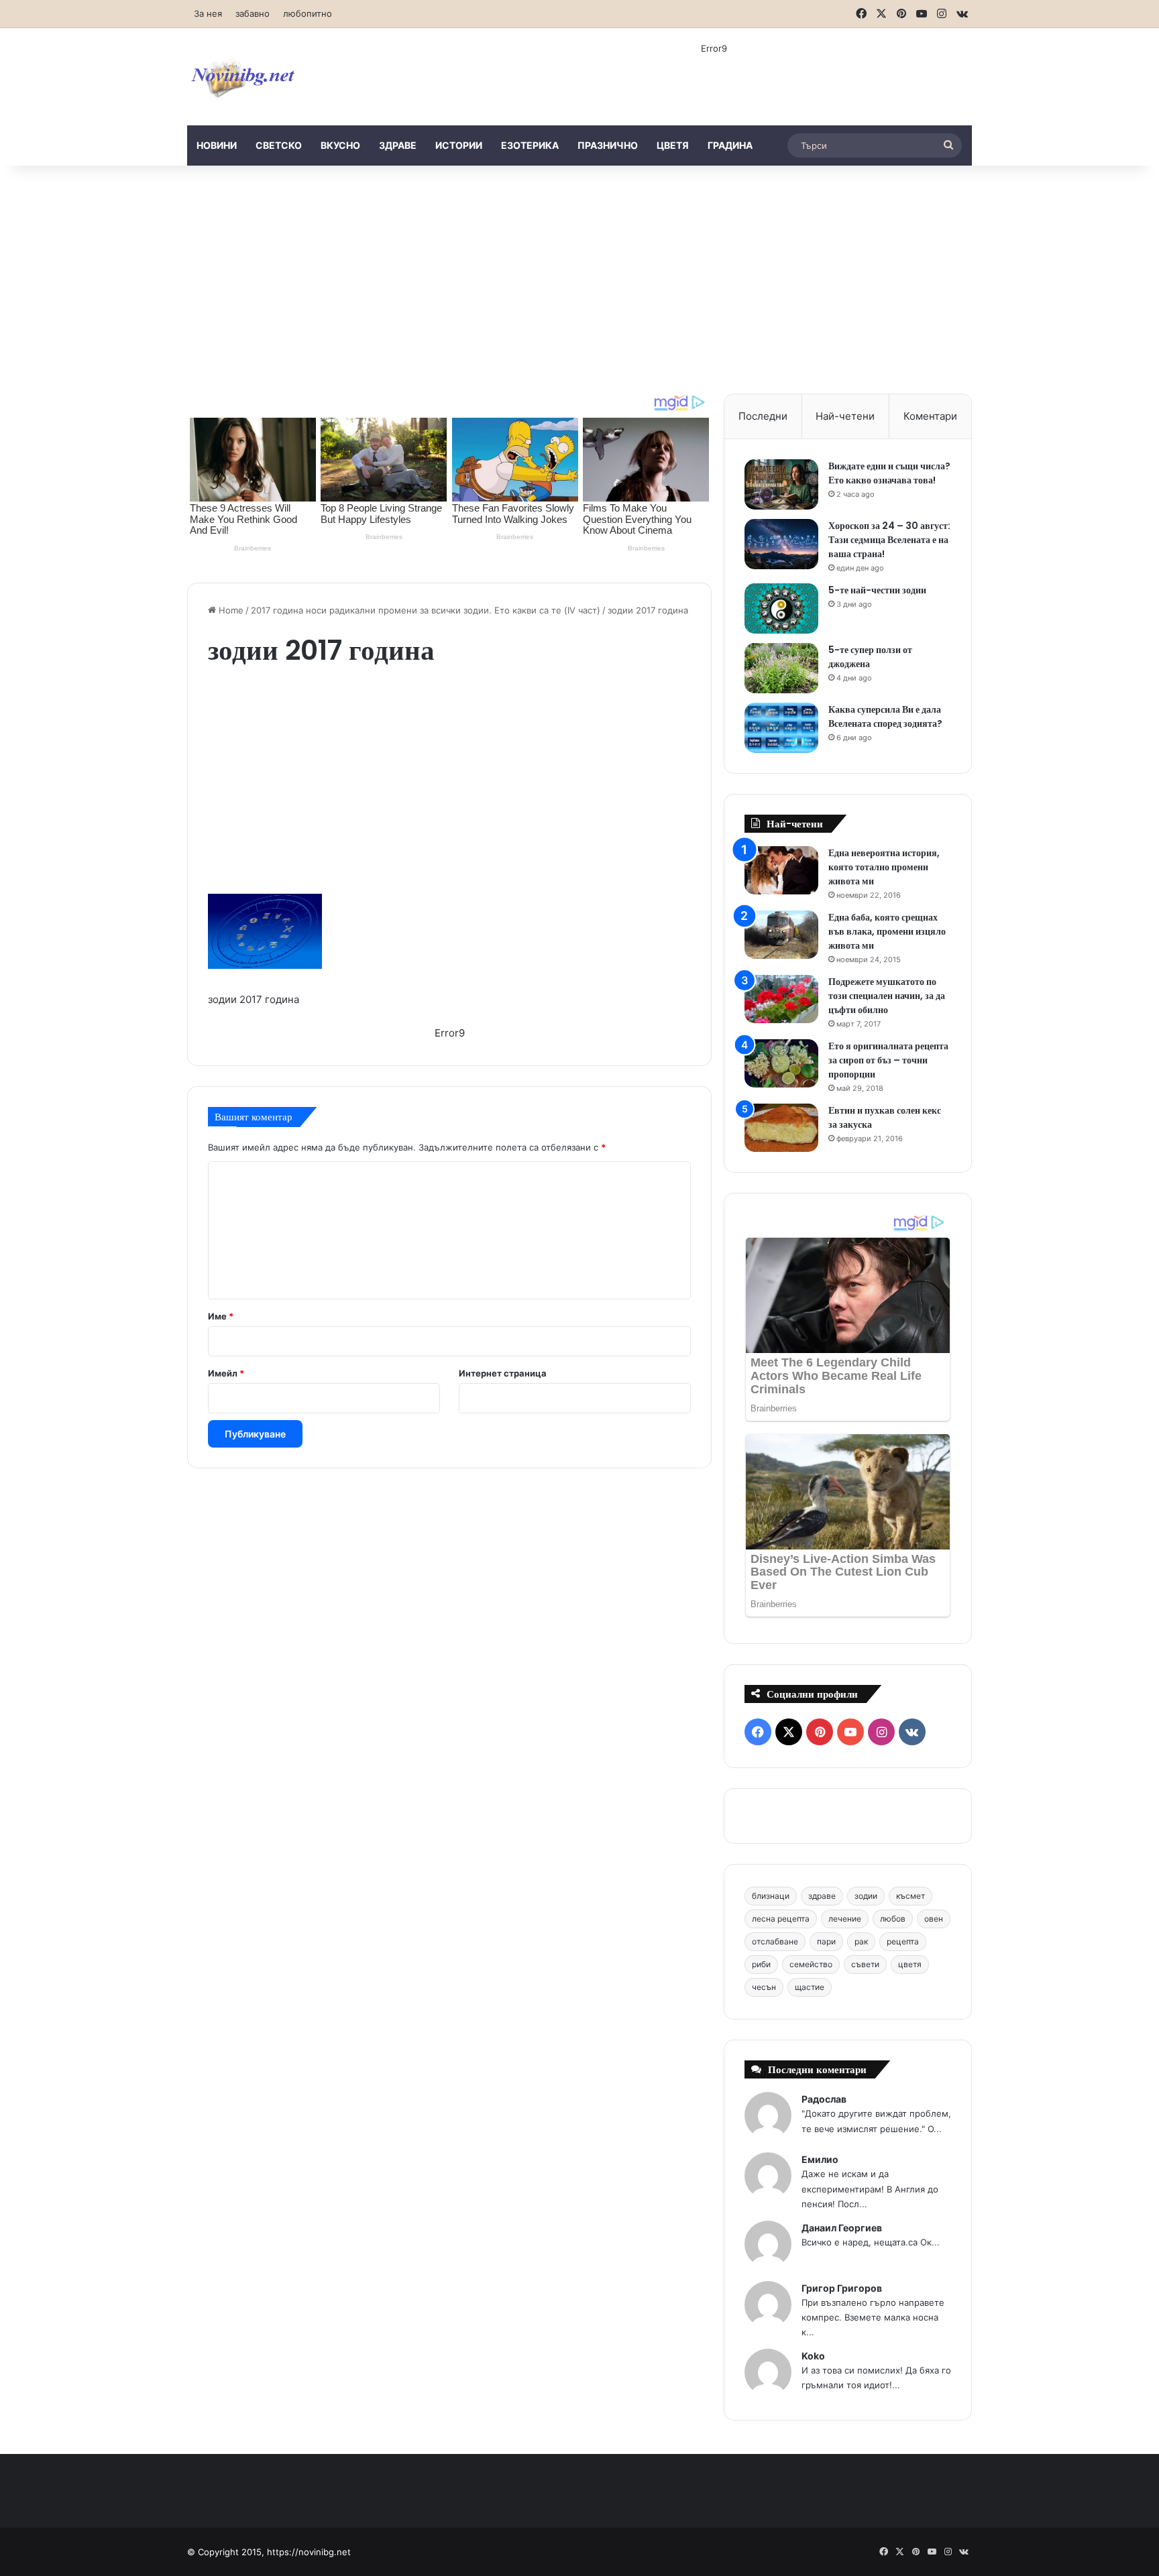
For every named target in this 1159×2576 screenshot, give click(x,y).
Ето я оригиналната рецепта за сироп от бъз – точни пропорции (888, 1060)
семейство (811, 1964)
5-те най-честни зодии (877, 590)
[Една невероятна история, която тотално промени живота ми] (781, 871)
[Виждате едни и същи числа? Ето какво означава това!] (781, 484)
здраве (398, 145)
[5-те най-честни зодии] (781, 608)
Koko (813, 2356)
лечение (845, 1919)
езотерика (530, 145)
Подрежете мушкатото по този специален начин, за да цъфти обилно (887, 996)
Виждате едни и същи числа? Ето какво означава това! (889, 473)
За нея (208, 13)
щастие (810, 1987)
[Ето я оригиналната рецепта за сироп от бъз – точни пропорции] (781, 1064)
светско (279, 145)
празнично (608, 145)
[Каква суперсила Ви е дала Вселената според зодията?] (781, 728)
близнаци (771, 1896)
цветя (673, 145)
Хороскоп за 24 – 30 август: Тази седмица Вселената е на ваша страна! (889, 540)
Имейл (226, 1373)
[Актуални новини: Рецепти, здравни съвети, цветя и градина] (242, 77)
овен (934, 1919)
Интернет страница (503, 1373)
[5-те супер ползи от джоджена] (781, 668)
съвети (865, 1964)
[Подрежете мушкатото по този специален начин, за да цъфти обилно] (781, 999)
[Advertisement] (579, 280)
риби (761, 1964)
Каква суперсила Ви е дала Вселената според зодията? (885, 716)
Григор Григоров (842, 2288)
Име (221, 1316)
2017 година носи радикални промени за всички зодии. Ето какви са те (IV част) (426, 610)
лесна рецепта (781, 1919)
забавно (253, 13)
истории (459, 145)
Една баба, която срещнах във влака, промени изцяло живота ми (887, 931)
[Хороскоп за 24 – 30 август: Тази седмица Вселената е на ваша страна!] (781, 544)
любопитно (308, 13)
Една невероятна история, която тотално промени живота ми (884, 867)
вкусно (340, 145)
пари (826, 1941)
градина (730, 145)
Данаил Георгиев (842, 2228)
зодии (866, 1896)
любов (893, 1919)
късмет (910, 1896)
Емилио (820, 2159)
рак (861, 1941)
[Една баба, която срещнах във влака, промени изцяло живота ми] (781, 935)
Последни (763, 416)
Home (230, 610)
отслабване (775, 1941)
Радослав (824, 2099)
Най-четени (845, 416)
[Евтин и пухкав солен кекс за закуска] (781, 1128)
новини (217, 145)
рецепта (903, 1941)
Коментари (930, 416)
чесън (764, 1987)
